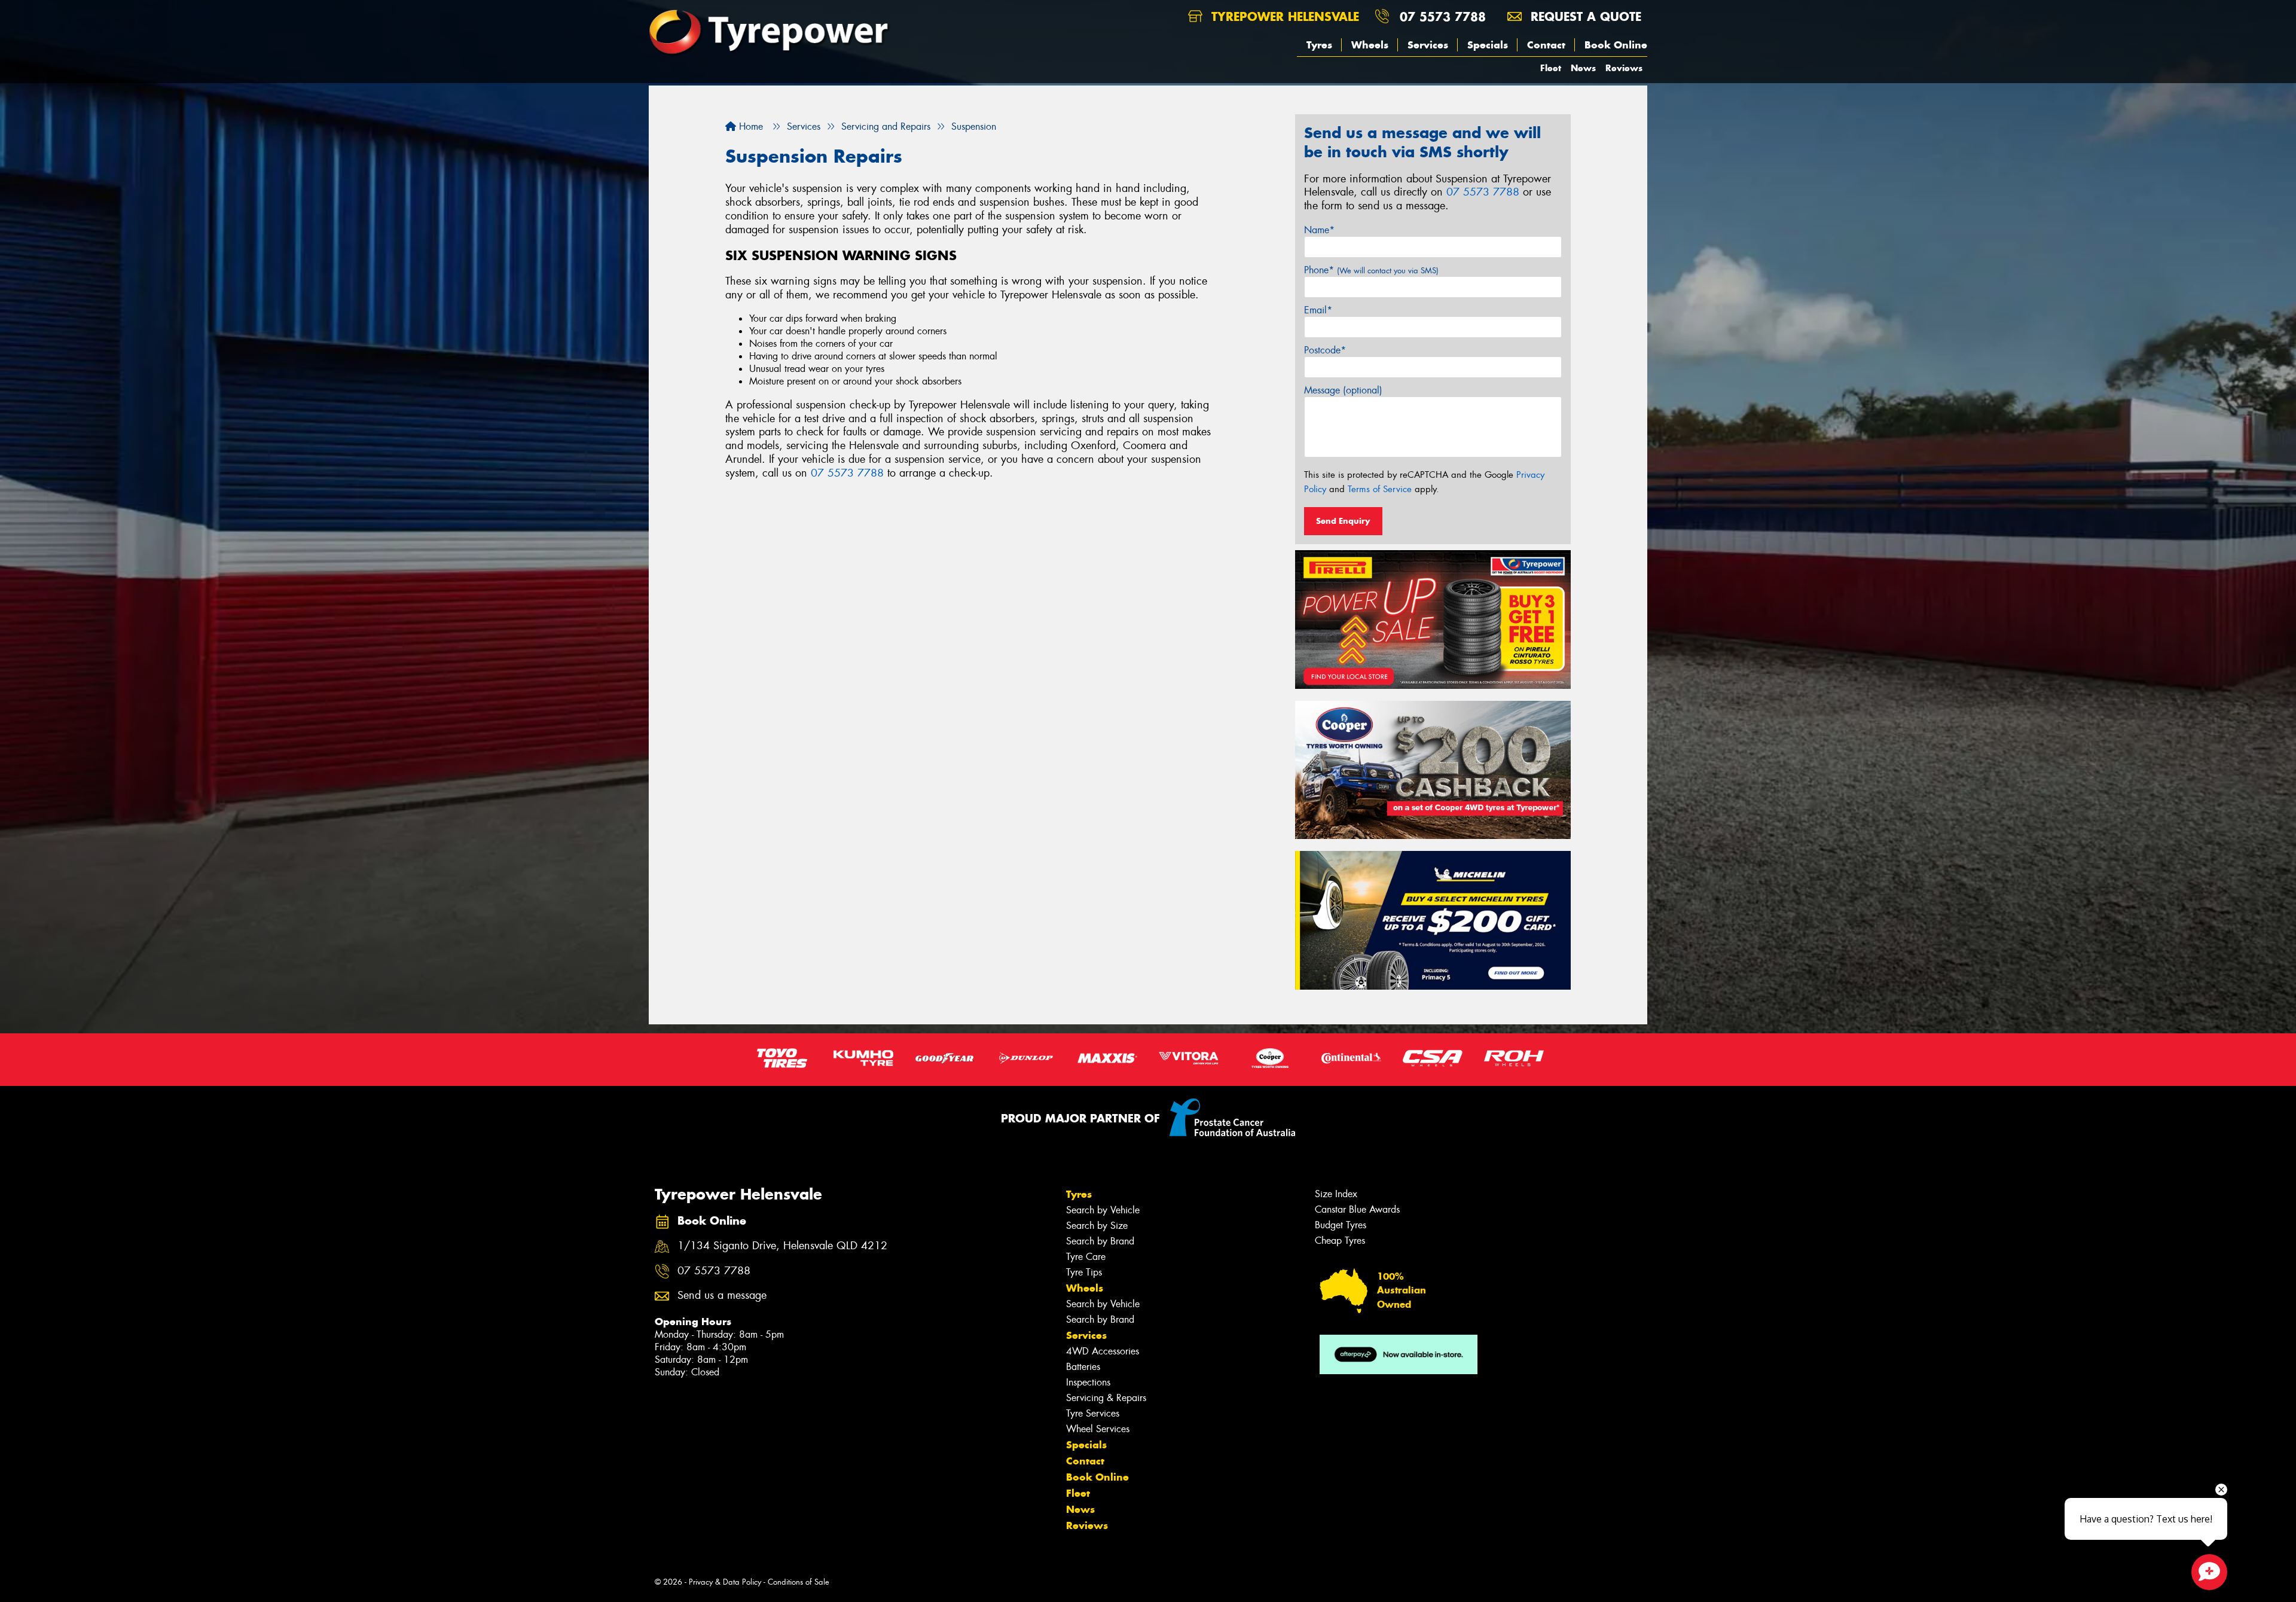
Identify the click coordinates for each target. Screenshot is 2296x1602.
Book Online (1616, 45)
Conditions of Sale (799, 1582)
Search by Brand (1100, 1241)
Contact (1546, 45)
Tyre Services (1093, 1413)
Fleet (1551, 68)
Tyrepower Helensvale (1283, 16)
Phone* (1371, 270)
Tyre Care (1086, 1257)
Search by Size (1097, 1226)
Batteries (1083, 1367)
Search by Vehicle (1103, 1210)
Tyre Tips (1084, 1272)
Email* (1318, 310)
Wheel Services (1098, 1429)
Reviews (1624, 68)
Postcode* (1325, 350)
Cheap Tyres (1340, 1241)
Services (1428, 45)
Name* (1319, 230)
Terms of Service (1380, 489)
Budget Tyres (1341, 1225)
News (1583, 68)
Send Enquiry (1343, 521)
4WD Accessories (1103, 1351)
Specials (1488, 45)
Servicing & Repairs (1106, 1398)
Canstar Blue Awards (1357, 1209)
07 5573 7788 (1443, 16)
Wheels (1370, 45)
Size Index (1336, 1194)
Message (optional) (1343, 390)
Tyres (1319, 45)
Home (749, 126)
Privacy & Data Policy (725, 1582)
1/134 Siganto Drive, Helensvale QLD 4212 (782, 1246)
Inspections (1088, 1382)
